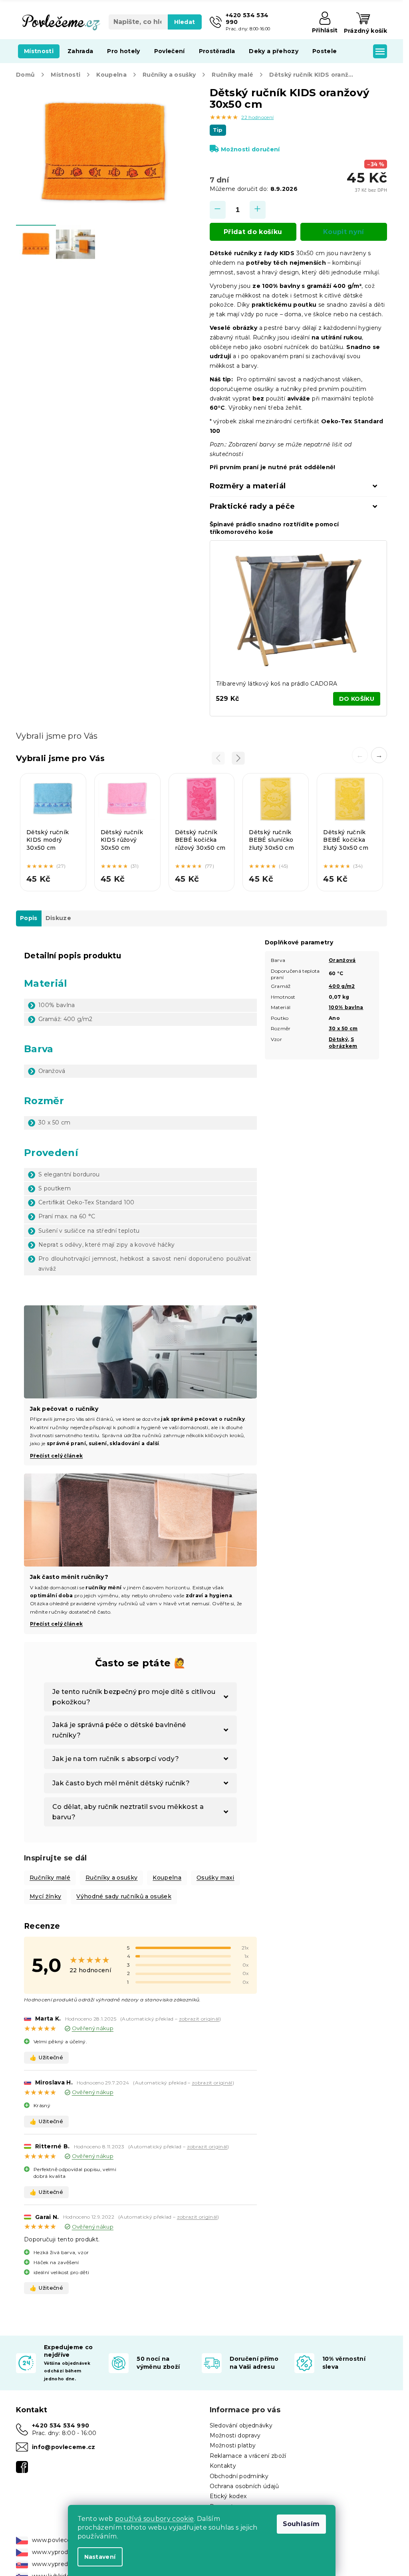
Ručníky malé (50, 1878)
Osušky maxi (215, 1878)
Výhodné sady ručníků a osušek (124, 1896)
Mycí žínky (45, 1896)
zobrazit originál (199, 2019)
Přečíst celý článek (56, 1456)
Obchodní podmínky (239, 2476)
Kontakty (223, 2466)
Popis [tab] (29, 918)
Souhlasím (301, 2524)
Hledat (185, 22)
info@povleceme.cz (64, 2447)
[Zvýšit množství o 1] (258, 210)
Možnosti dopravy (235, 2435)
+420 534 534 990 (61, 2425)
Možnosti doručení (250, 149)
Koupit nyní (344, 232)
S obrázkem (343, 1043)
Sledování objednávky (241, 2425)
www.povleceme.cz (60, 2540)
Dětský (338, 1039)
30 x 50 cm (343, 1028)
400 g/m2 (342, 986)
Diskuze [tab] (58, 918)
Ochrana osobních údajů (244, 2486)
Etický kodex (228, 2496)
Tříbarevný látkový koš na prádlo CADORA (277, 684)
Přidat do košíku (253, 232)
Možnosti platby (233, 2445)
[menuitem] (39, 51)
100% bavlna (346, 1007)
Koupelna (167, 1878)
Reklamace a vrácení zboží (248, 2456)
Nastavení (100, 2557)
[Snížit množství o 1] (218, 210)
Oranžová (342, 960)
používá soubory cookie (154, 2519)
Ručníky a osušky (111, 1878)
